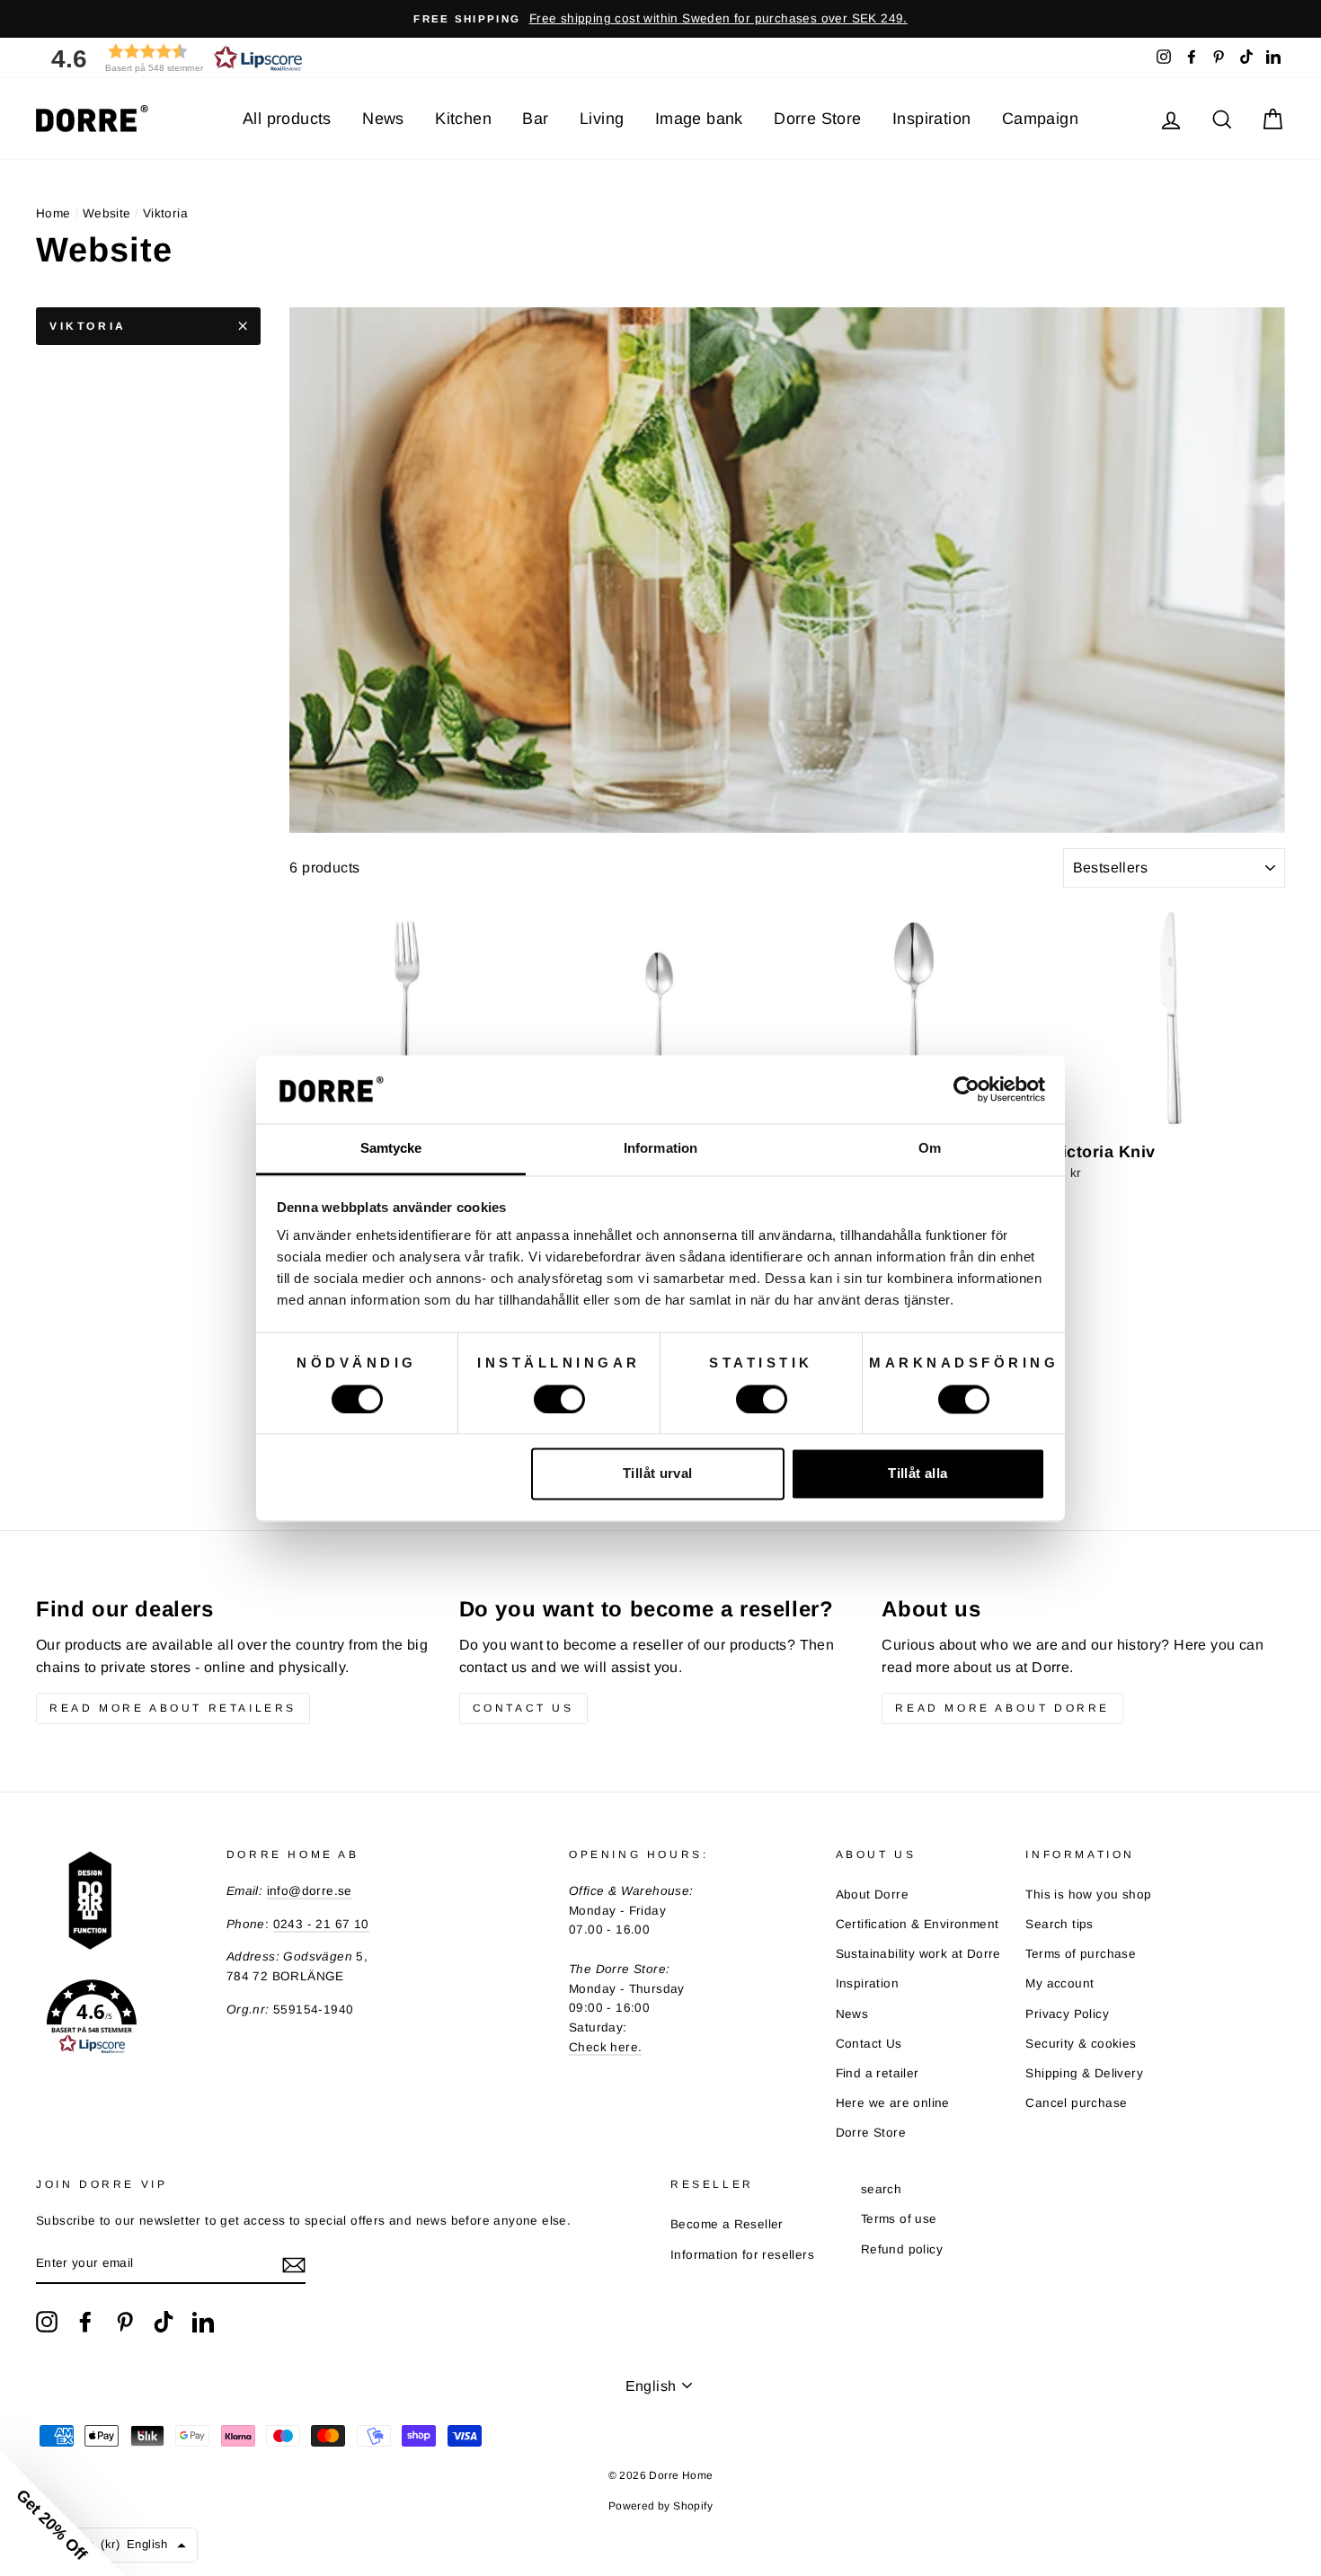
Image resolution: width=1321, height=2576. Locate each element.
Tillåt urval (658, 1474)
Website (107, 213)
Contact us (523, 1708)
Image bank (699, 119)
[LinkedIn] (203, 2322)
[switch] (559, 1399)
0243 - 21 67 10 (321, 1924)
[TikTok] (164, 2322)
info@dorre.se (310, 1891)
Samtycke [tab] (391, 1149)
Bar (535, 119)
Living (602, 119)
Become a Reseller (727, 2224)
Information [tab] (660, 1149)
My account (1059, 1983)
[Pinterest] (125, 2322)
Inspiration (931, 119)
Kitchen (463, 119)
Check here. (605, 2047)
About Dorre (872, 1894)
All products (287, 119)
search (881, 2189)
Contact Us (869, 2044)
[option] (660, 19)
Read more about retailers (173, 1708)
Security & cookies (1081, 2044)
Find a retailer (878, 2073)
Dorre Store (817, 119)
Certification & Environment (918, 1924)
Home (53, 213)
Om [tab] (930, 1149)
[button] (171, 58)
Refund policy (902, 2249)
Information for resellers (742, 2255)
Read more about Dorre (1002, 1708)
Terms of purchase (1081, 1954)
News (383, 119)
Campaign (1040, 119)
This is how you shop (1088, 1894)
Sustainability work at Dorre (918, 1954)
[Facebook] (85, 2322)
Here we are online (893, 2103)
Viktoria (88, 326)
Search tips (1059, 1924)
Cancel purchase (1076, 2103)
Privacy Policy (1067, 2014)
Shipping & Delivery (1084, 2073)
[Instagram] (47, 2322)
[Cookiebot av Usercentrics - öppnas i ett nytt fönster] (966, 1089)
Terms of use (899, 2219)
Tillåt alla (918, 1474)
